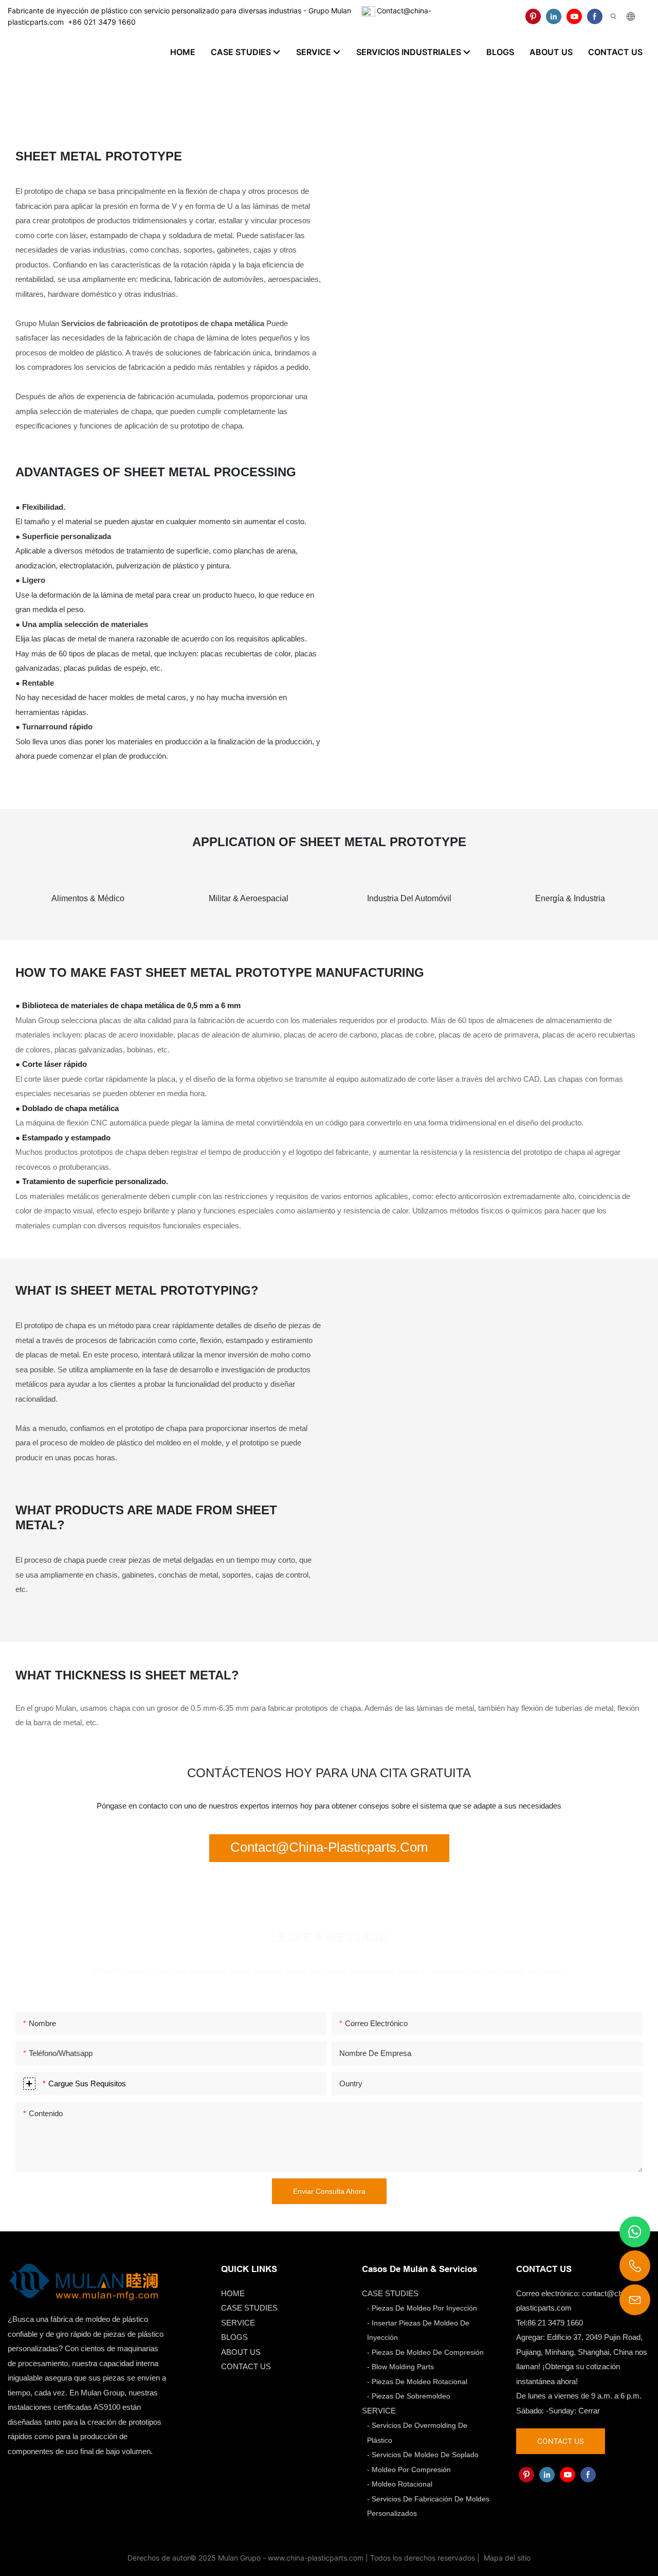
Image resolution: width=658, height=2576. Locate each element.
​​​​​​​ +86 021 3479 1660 (100, 22)
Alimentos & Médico (88, 898)
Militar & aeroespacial (249, 898)
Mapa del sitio (506, 2558)
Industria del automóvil (409, 898)
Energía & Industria (570, 898)
